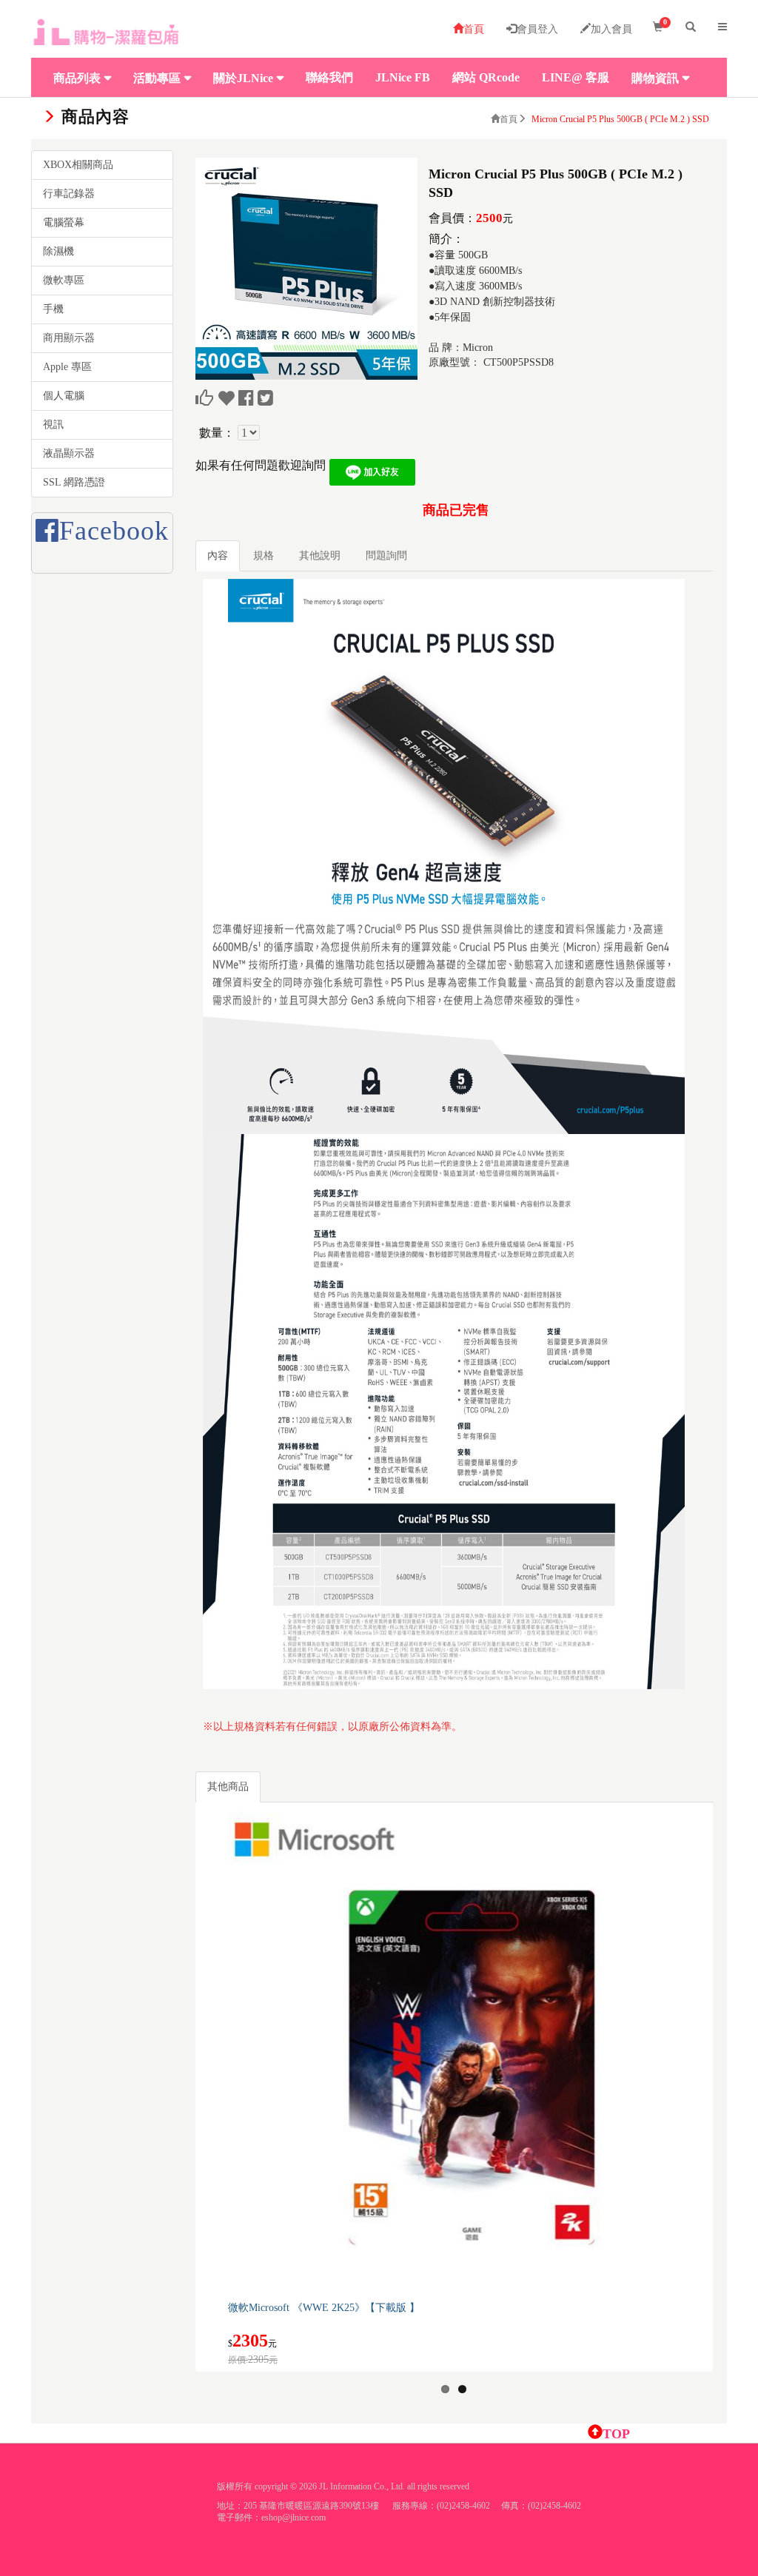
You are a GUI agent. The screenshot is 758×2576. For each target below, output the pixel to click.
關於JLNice (243, 78)
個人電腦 (64, 396)
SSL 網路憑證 (74, 482)
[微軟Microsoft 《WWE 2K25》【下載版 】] (469, 2052)
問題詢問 (386, 556)
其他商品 (228, 1787)
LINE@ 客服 (576, 77)
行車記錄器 (69, 194)
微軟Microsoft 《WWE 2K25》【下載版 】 (324, 2308)
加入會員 (611, 29)
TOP (616, 2434)
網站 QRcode (486, 77)
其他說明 (320, 556)
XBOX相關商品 (78, 165)
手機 (53, 309)
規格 (264, 556)
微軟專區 (64, 280)
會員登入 (537, 29)
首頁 (474, 29)
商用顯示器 (69, 338)
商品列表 (77, 78)
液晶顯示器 (69, 453)
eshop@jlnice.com (294, 2518)
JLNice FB (403, 77)
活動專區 (157, 78)
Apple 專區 (67, 367)
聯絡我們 (329, 77)
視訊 (53, 425)
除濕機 (58, 251)
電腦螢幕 (64, 222)
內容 (218, 556)
